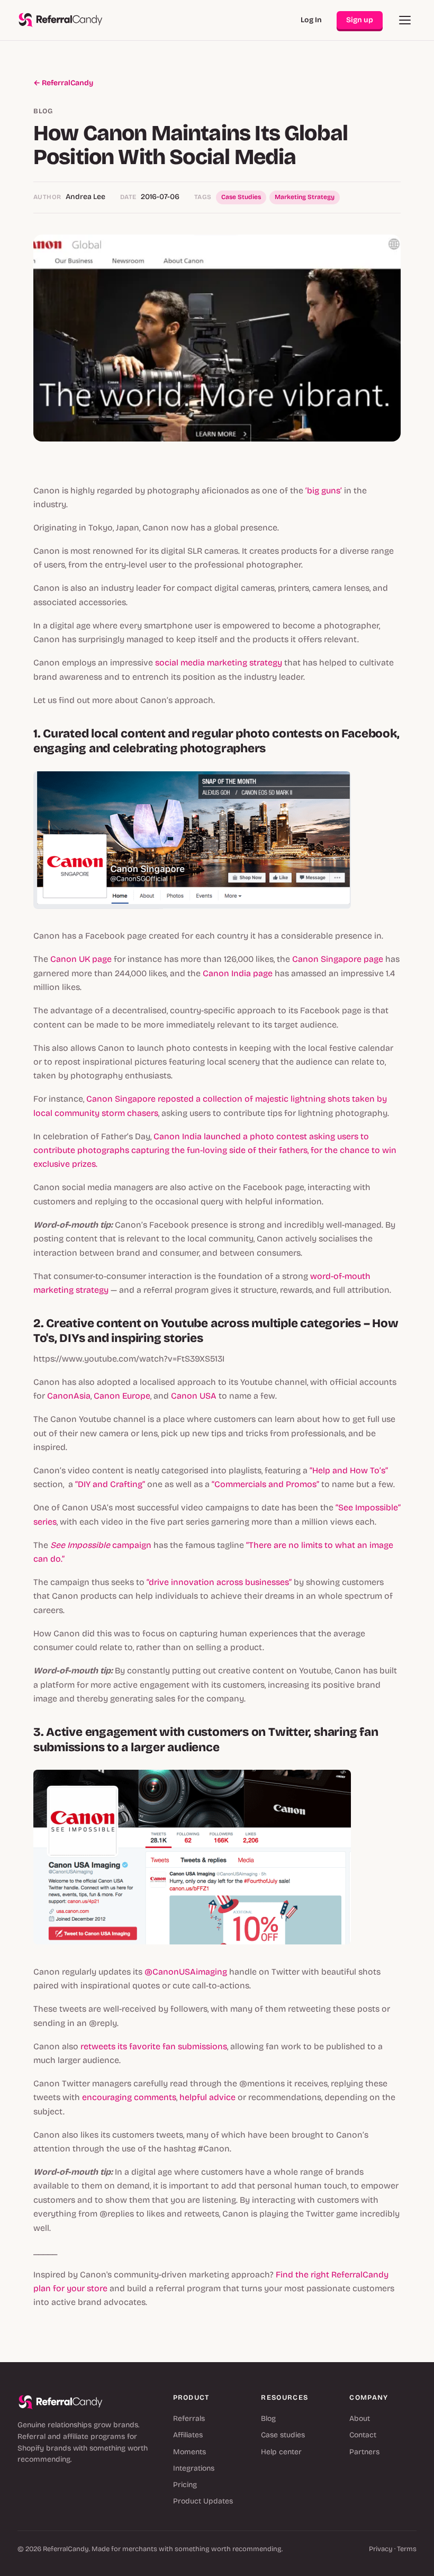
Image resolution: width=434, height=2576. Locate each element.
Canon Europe (122, 1396)
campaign (102, 1545)
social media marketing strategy (219, 663)
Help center (281, 2452)
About (360, 2419)
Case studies (283, 2435)
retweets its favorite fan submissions (154, 2046)
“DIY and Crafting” (110, 1484)
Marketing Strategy (305, 197)
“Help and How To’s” (349, 1470)
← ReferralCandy (63, 83)
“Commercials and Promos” (265, 1484)
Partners (364, 2452)
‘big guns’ (324, 490)
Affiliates (188, 2435)
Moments (189, 2452)
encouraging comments (129, 2097)
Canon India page (238, 973)
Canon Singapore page (338, 959)
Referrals (189, 2419)
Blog (268, 2419)
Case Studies (241, 197)
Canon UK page (81, 959)
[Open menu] (405, 20)
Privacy (381, 2549)
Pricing (185, 2485)
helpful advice (207, 2097)
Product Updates (203, 2501)
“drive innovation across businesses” (219, 1582)
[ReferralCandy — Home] (61, 20)
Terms (407, 2549)
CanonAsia (69, 1396)
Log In (311, 20)
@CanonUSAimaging (186, 1972)
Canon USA (194, 1396)
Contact (363, 2435)
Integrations (194, 2468)
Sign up (360, 20)
